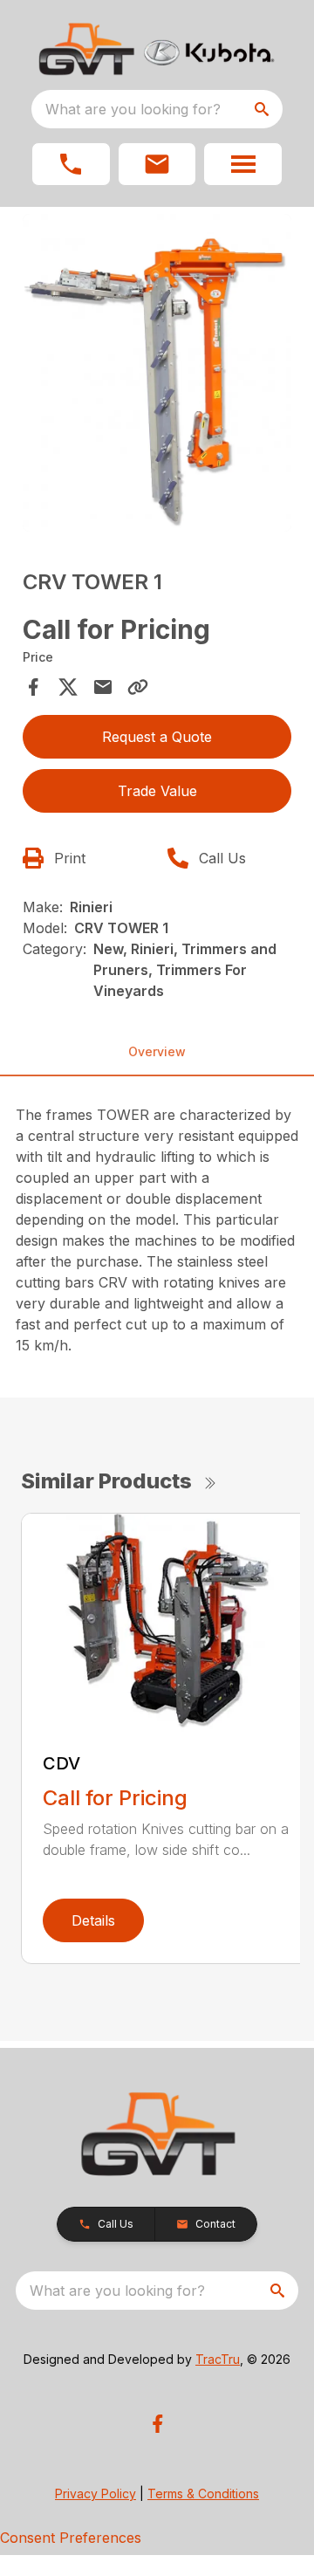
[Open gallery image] (157, 373)
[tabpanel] (157, 375)
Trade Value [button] (157, 791)
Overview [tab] (157, 1051)
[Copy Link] (138, 687)
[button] (71, 164)
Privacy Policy (96, 2494)
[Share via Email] (103, 687)
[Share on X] (68, 687)
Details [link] (93, 1920)
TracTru (218, 2359)
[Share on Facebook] (33, 687)
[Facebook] (157, 2424)
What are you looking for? (133, 109)
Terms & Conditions (203, 2494)
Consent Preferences (71, 2538)
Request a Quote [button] (157, 737)
